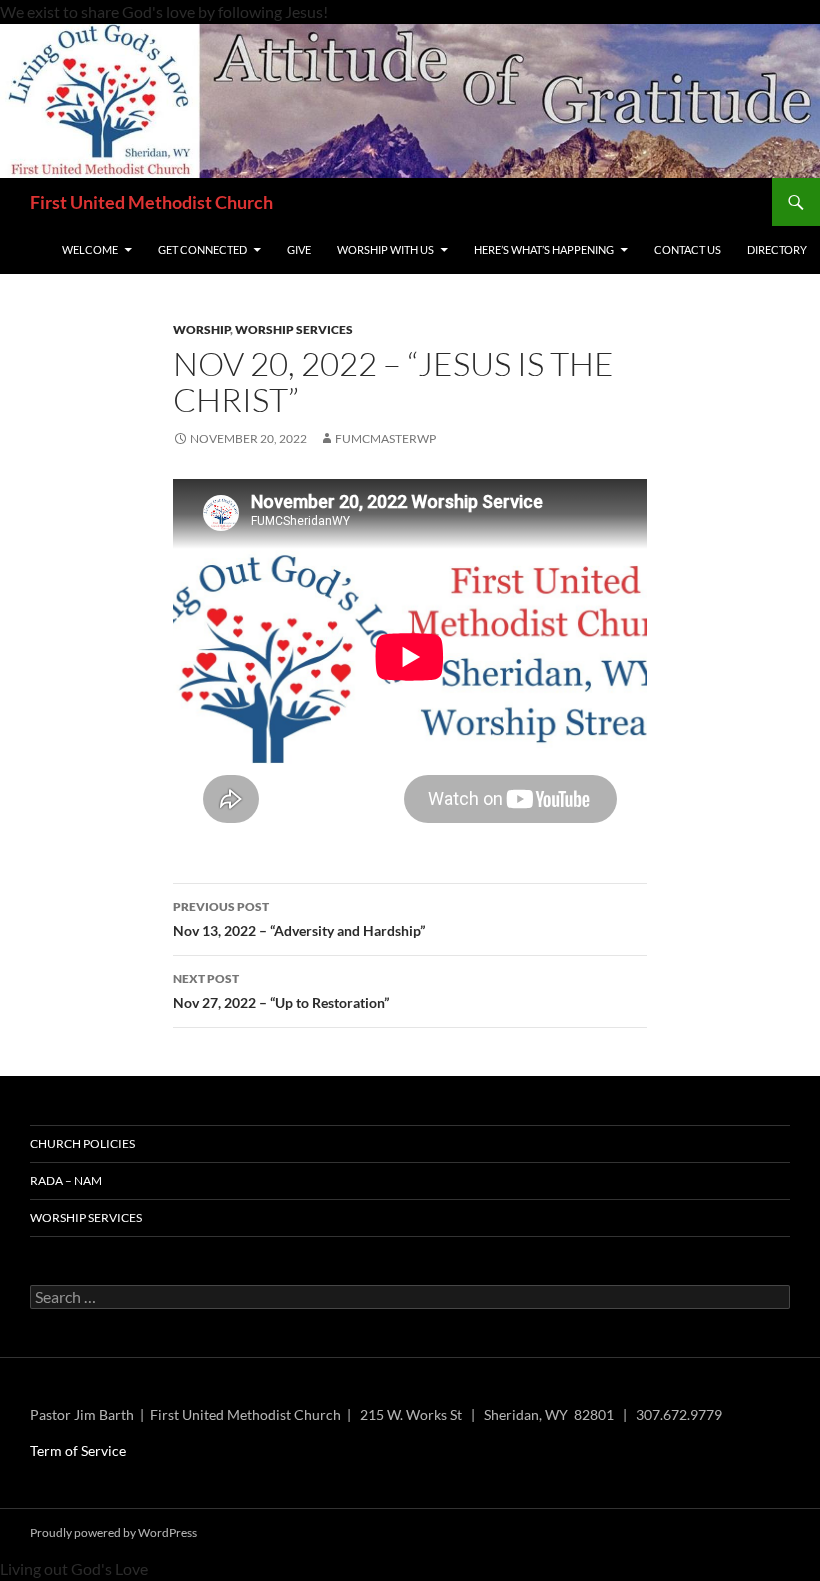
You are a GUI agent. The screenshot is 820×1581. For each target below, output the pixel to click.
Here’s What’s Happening (544, 249)
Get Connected (202, 249)
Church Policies (82, 1143)
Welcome (90, 249)
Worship (201, 329)
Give (299, 249)
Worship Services (294, 329)
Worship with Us (385, 249)
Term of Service (78, 1450)
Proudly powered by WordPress (113, 1532)
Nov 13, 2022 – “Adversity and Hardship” (299, 919)
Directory (777, 249)
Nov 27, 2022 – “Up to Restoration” (281, 991)
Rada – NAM (66, 1180)
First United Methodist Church (151, 202)
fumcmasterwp (385, 438)
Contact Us (687, 249)
